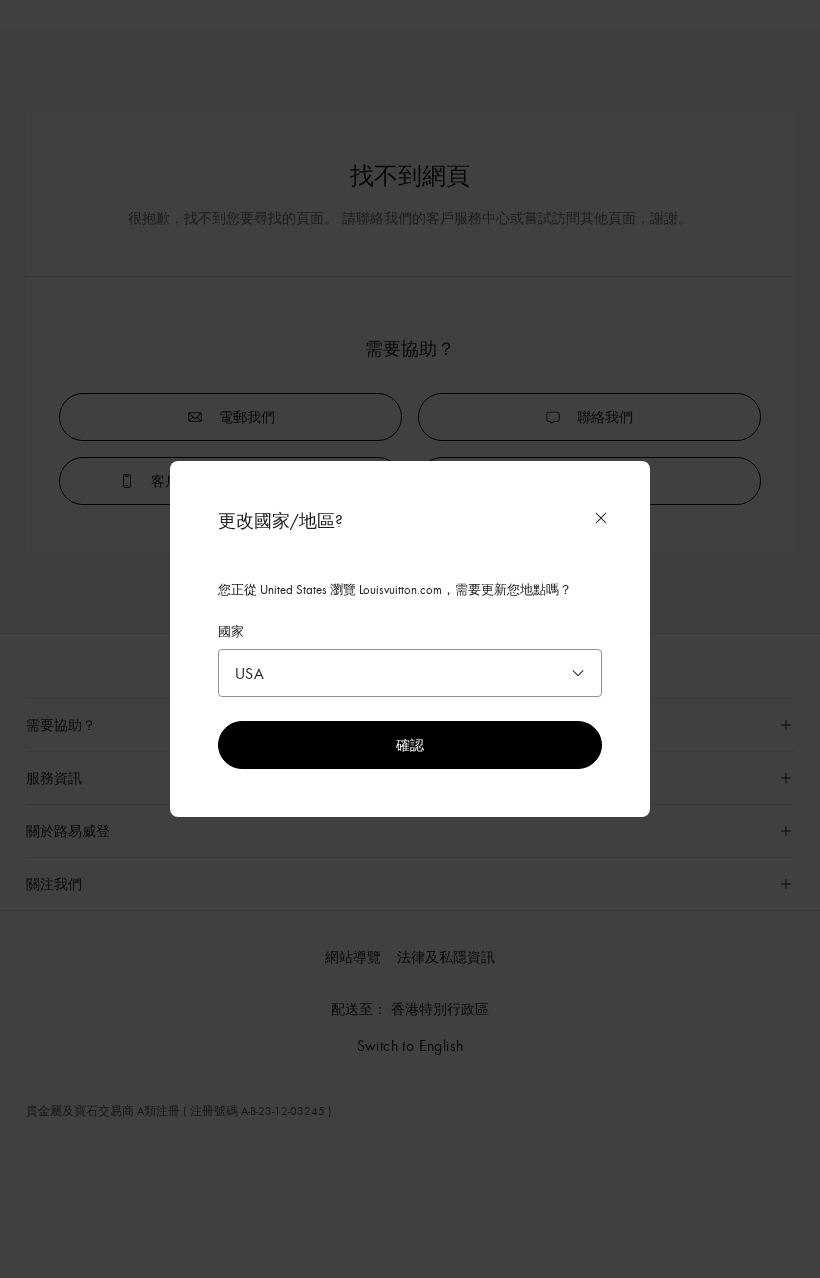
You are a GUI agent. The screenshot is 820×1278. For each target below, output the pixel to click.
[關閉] (601, 518)
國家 (231, 631)
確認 (410, 744)
